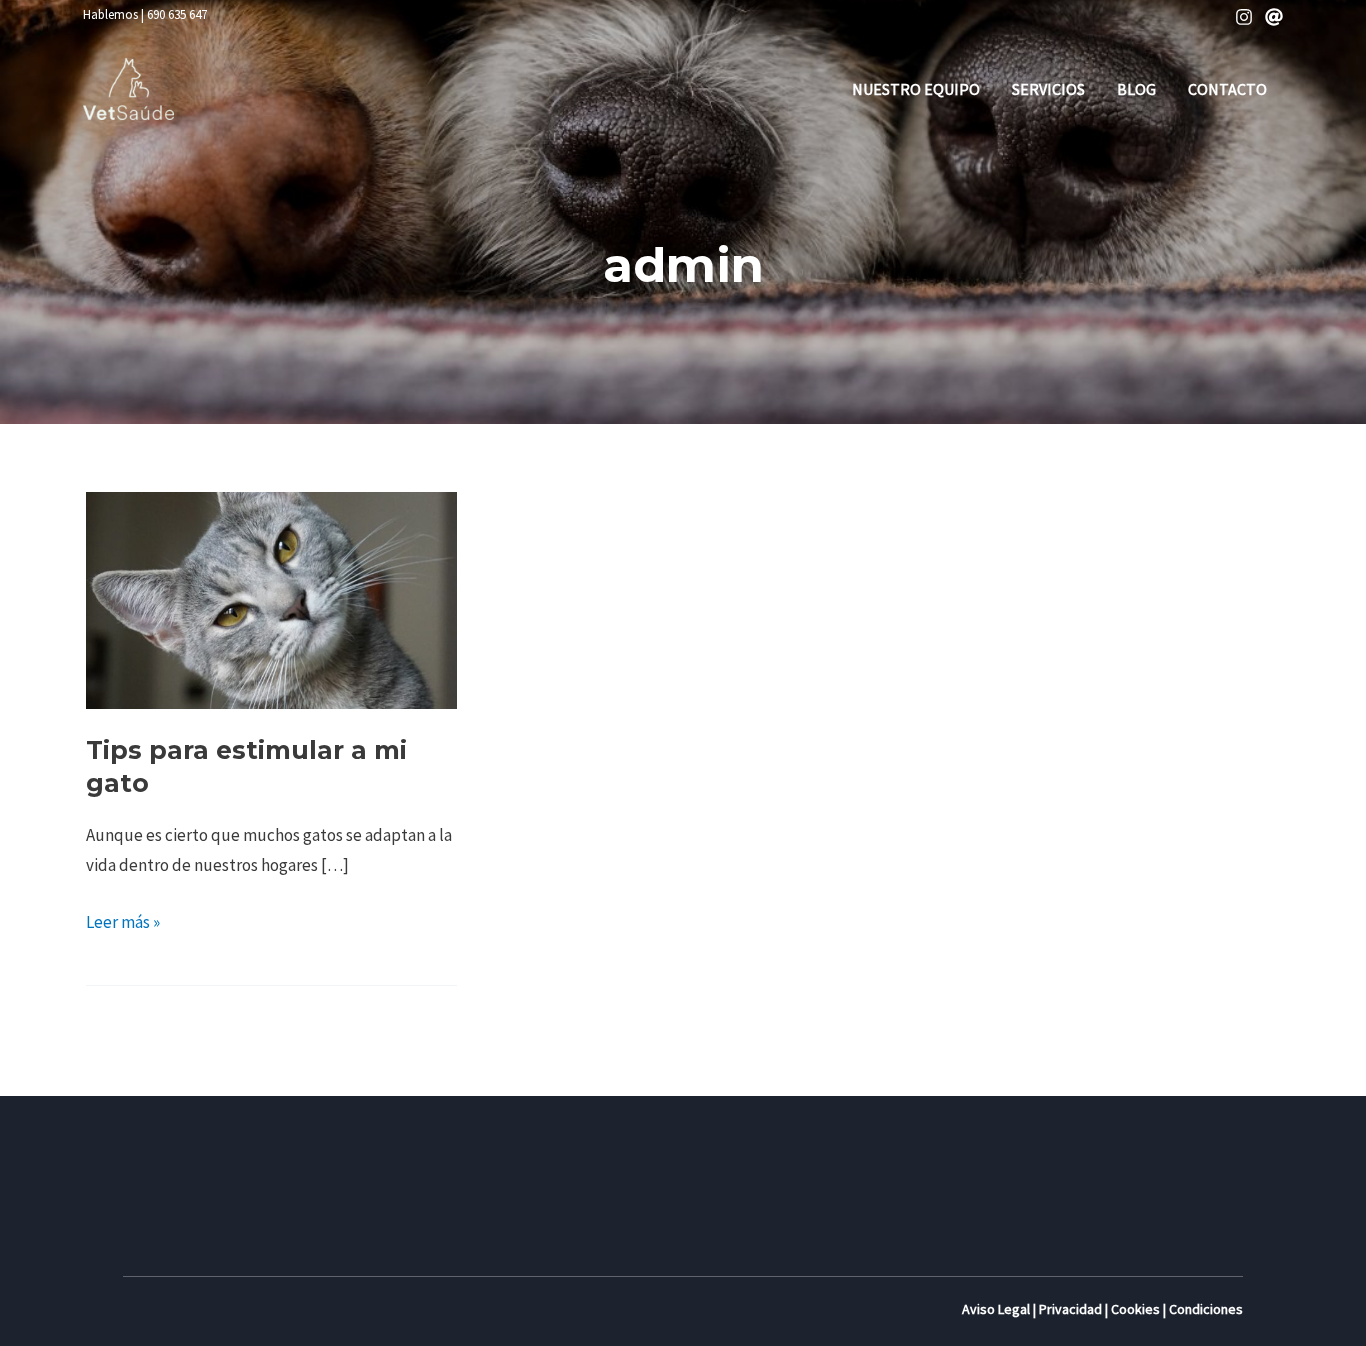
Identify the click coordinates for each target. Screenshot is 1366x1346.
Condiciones (1206, 1309)
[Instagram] (1244, 17)
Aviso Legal (996, 1309)
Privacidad (1070, 1309)
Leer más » (123, 920)
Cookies (1135, 1309)
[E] (1274, 17)
